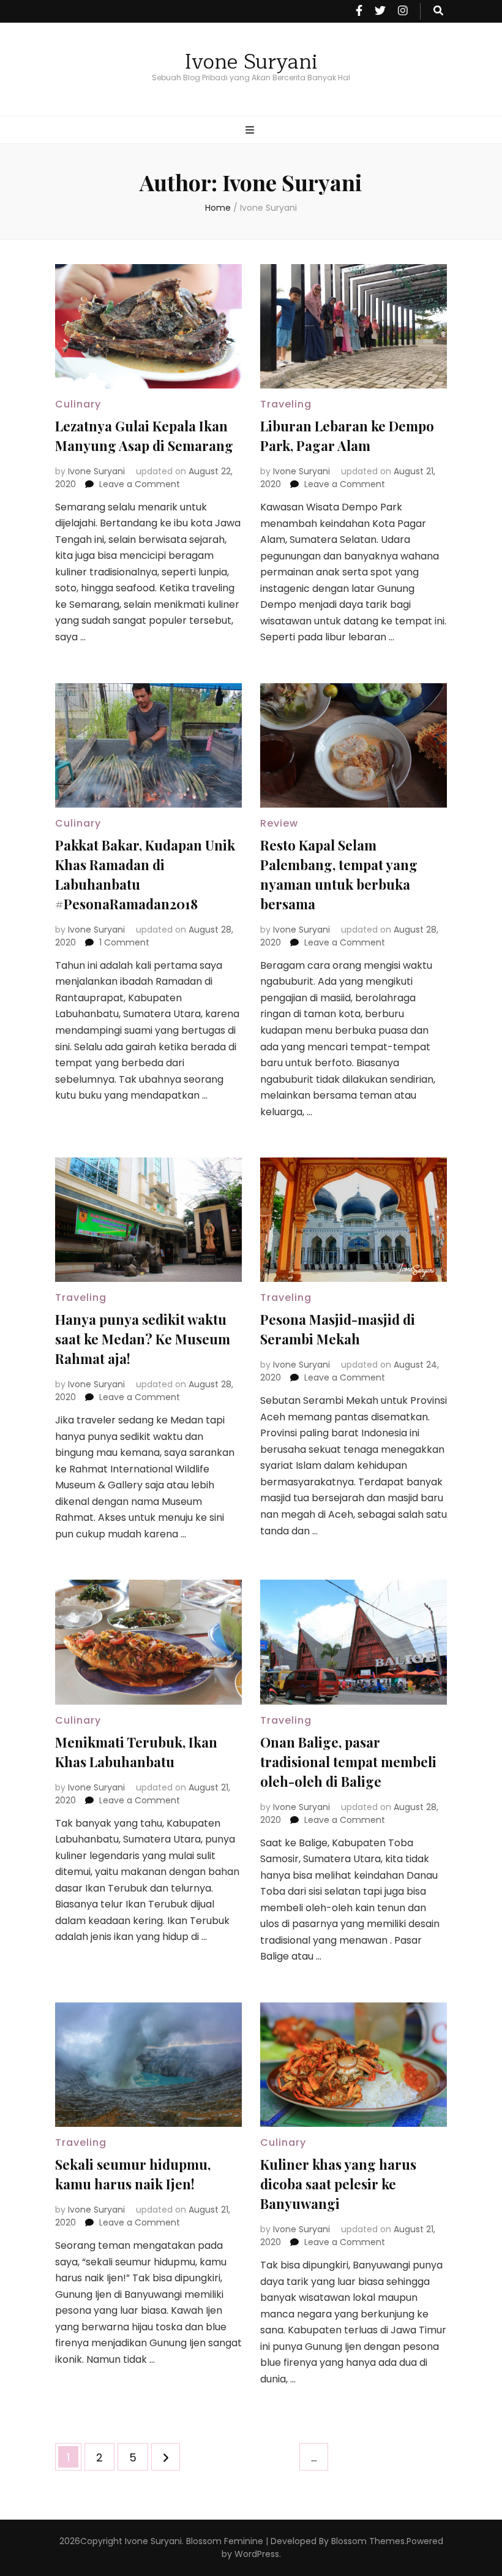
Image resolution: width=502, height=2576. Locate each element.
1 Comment (124, 942)
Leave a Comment (140, 484)
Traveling (286, 404)
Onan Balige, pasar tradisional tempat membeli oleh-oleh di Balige (348, 1762)
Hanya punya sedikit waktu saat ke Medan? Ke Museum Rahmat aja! (143, 1339)
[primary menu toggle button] (251, 131)
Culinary (78, 404)
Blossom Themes (368, 2541)
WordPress (257, 2554)
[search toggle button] (438, 11)
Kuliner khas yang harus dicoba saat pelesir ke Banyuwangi (338, 2184)
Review (279, 823)
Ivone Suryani (251, 62)
